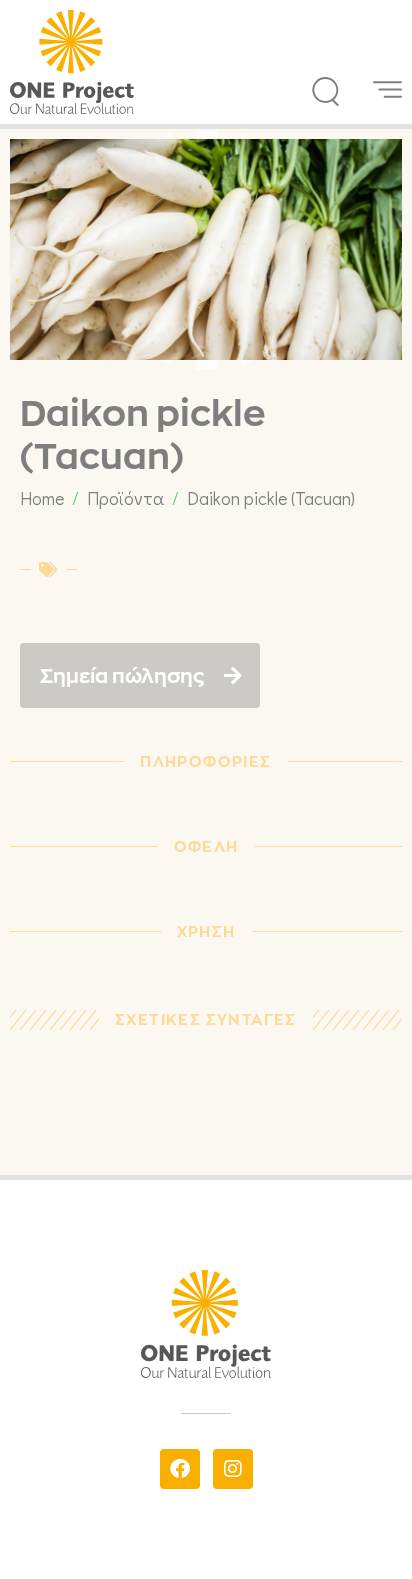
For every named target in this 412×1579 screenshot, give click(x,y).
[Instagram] (233, 1469)
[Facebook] (180, 1469)
